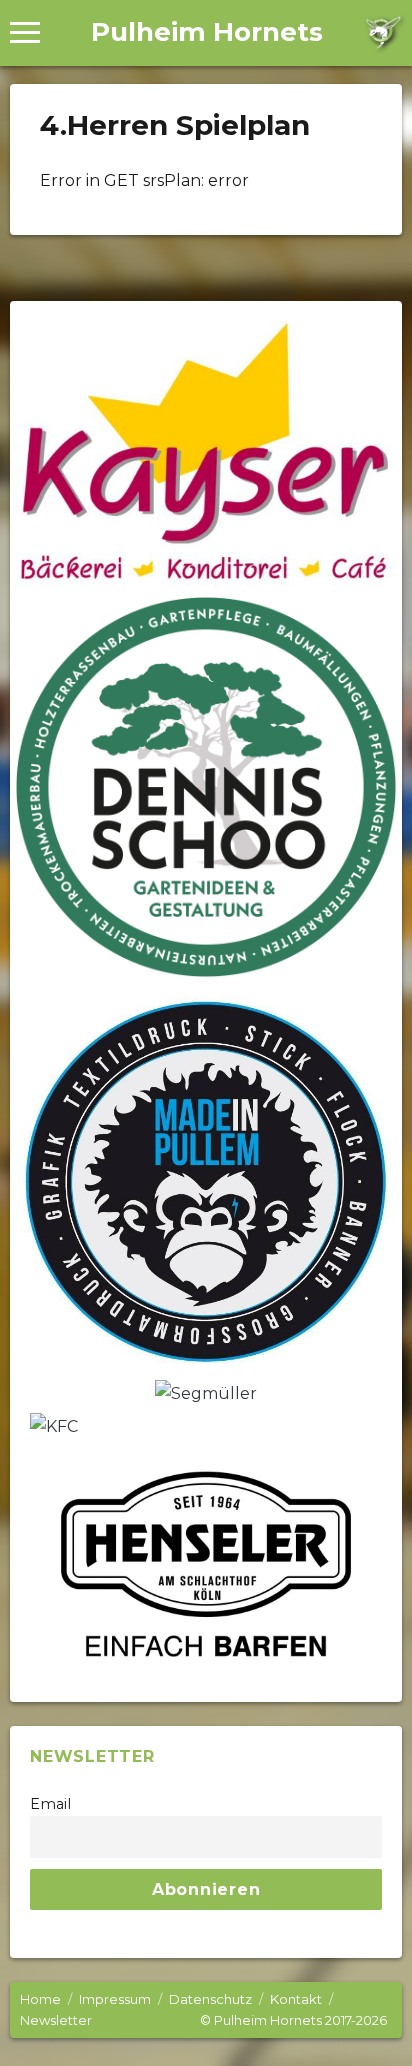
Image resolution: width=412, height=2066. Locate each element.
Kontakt (296, 1999)
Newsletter (56, 2020)
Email (50, 1804)
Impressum (115, 1999)
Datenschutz (210, 1999)
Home (40, 1999)
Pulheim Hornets (207, 32)
